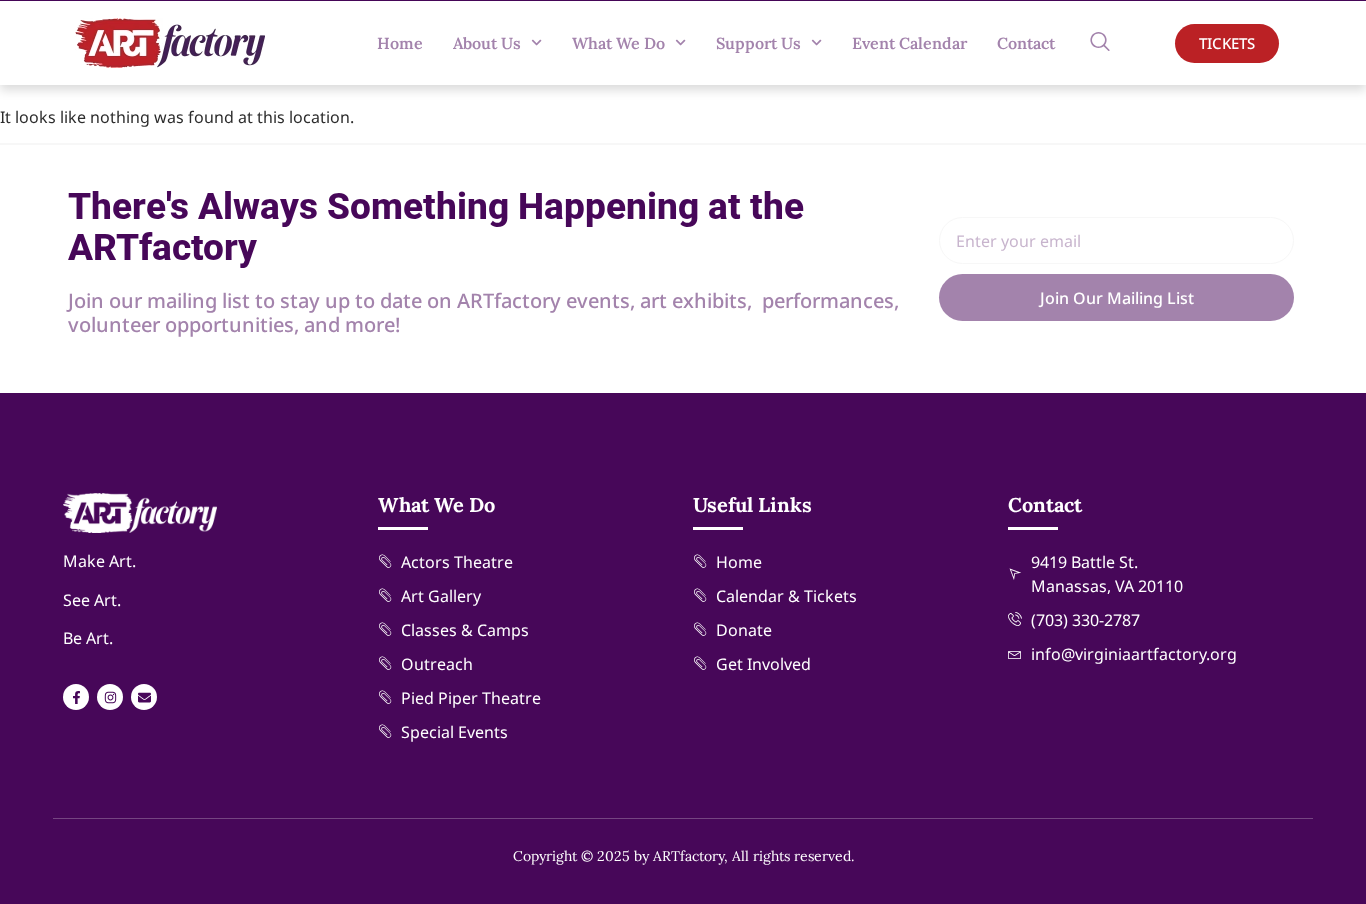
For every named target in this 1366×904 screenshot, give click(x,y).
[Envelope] (144, 697)
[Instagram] (110, 697)
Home (400, 43)
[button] (1100, 43)
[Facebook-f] (76, 697)
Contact (1026, 43)
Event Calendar (909, 43)
